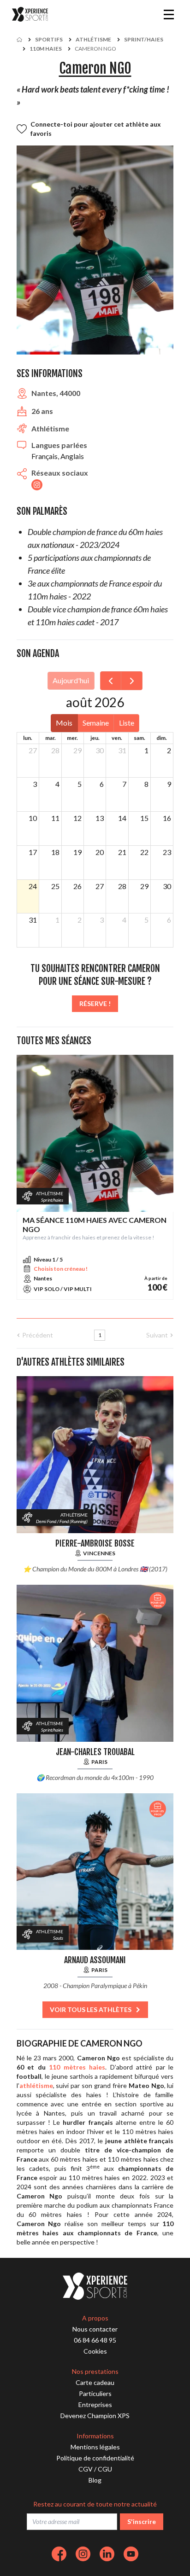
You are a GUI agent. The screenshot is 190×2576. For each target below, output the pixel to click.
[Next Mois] (132, 681)
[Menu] (169, 14)
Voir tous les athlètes (91, 2009)
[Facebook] (59, 2554)
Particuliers (95, 2393)
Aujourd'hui (71, 680)
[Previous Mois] (111, 681)
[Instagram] (83, 2554)
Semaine (96, 723)
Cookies (95, 2351)
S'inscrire (142, 2521)
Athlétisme (93, 39)
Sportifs (49, 39)
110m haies (46, 49)
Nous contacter (95, 2329)
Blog (95, 2480)
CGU (105, 2469)
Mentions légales (95, 2447)
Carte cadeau (95, 2382)
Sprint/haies (144, 39)
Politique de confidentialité (95, 2458)
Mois (64, 723)
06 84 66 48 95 (95, 2340)
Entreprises (95, 2404)
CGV (86, 2469)
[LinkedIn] (107, 2554)
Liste (127, 723)
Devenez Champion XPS (95, 2416)
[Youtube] (131, 2554)
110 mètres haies (77, 2067)
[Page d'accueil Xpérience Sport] (30, 15)
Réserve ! (95, 1003)
